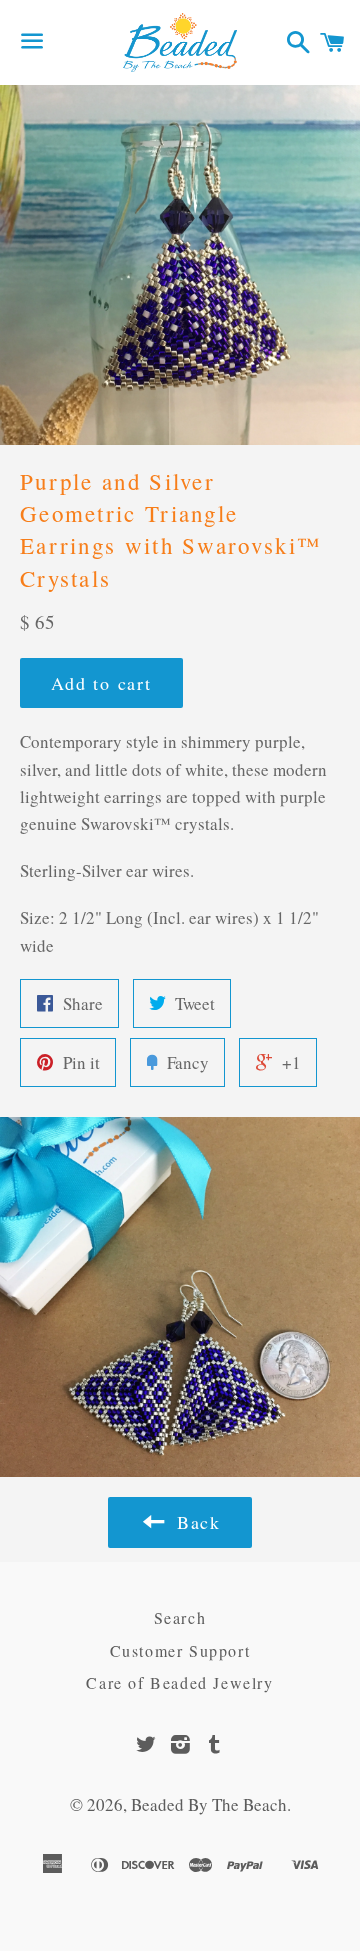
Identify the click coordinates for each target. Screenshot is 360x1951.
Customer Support (180, 1650)
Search (180, 1617)
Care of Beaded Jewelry (179, 1682)
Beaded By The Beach (209, 1804)
